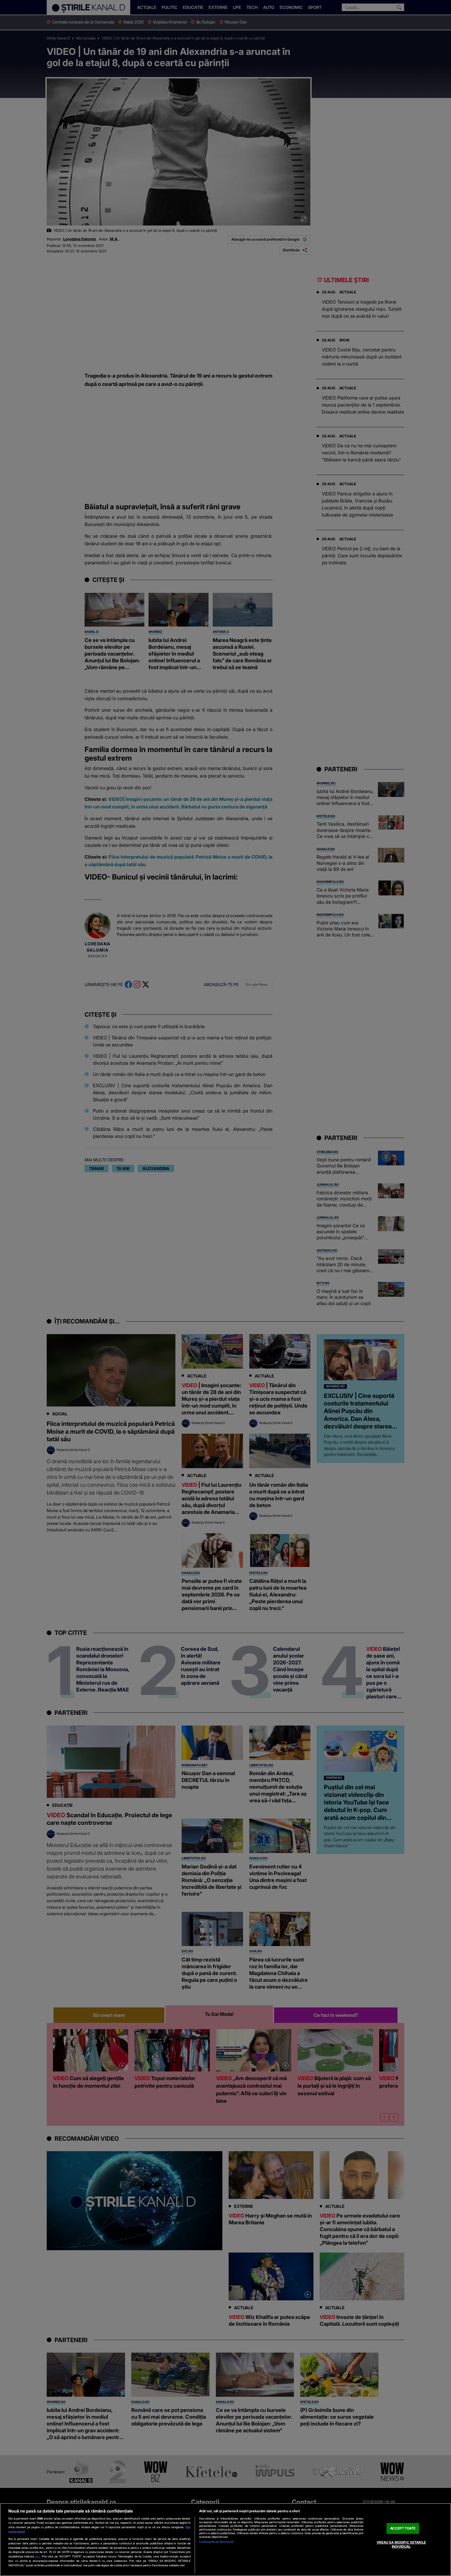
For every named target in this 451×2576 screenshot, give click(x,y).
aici (38, 2556)
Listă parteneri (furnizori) (216, 2542)
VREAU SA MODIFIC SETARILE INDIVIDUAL (401, 2544)
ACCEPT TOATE (403, 2528)
